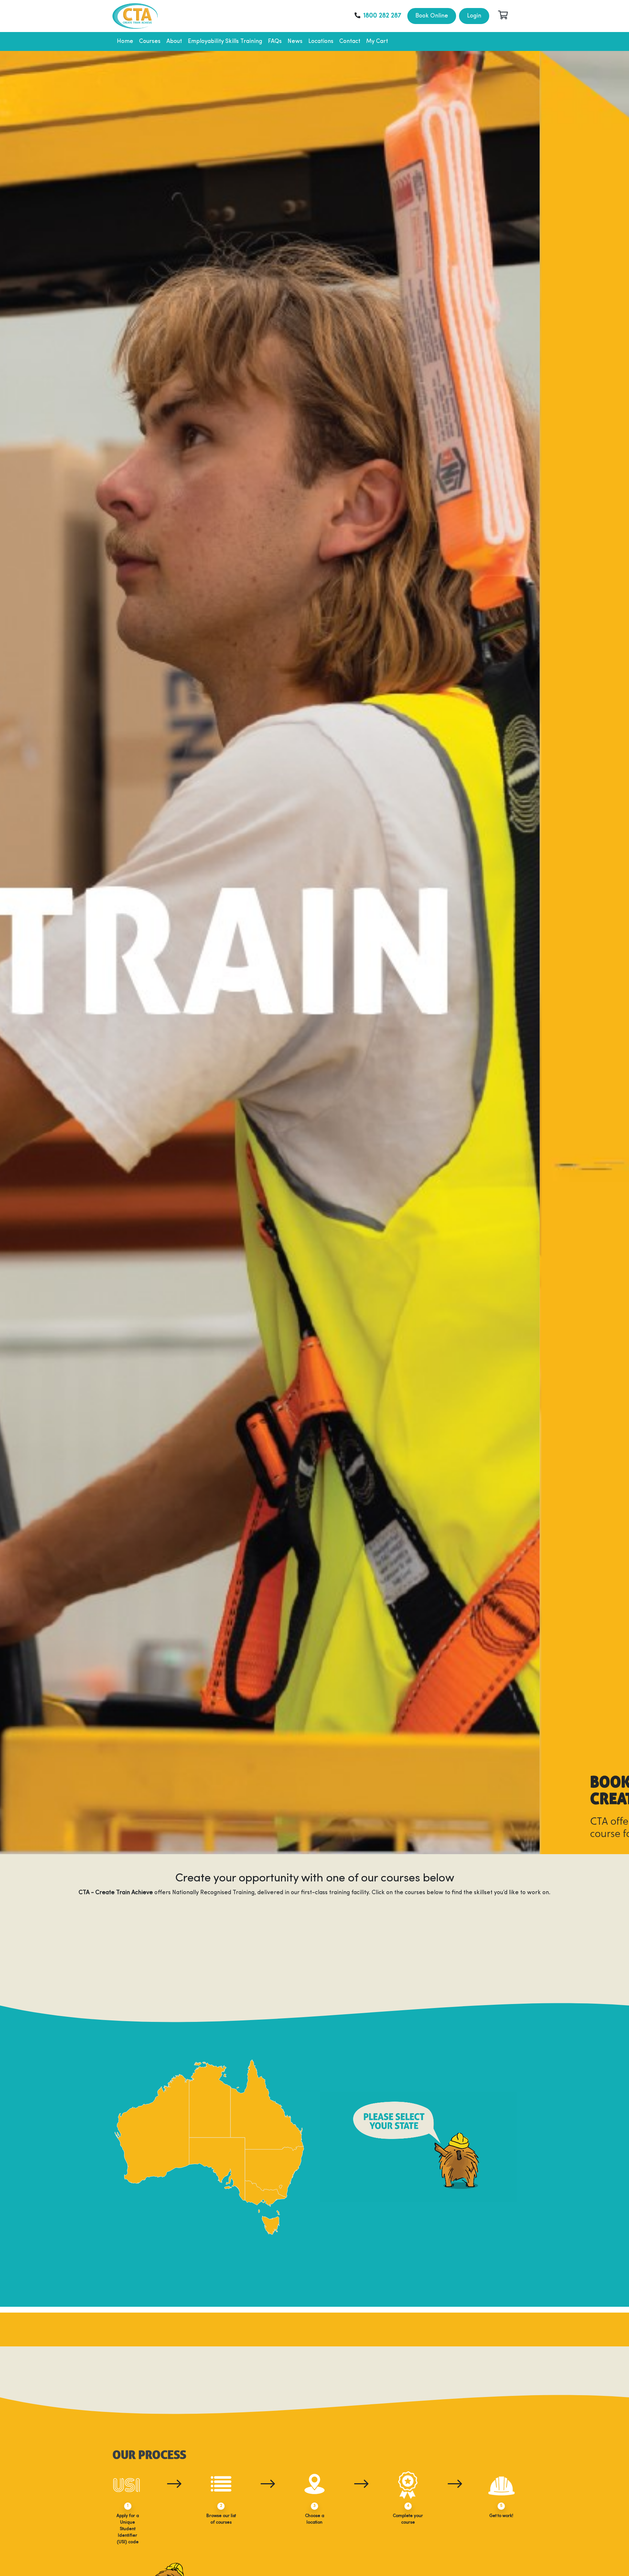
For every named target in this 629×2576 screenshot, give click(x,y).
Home (125, 41)
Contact (350, 41)
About (174, 41)
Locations (321, 41)
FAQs (275, 41)
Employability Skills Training (225, 41)
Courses (150, 41)
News (295, 41)
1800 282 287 (382, 16)
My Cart (377, 41)
